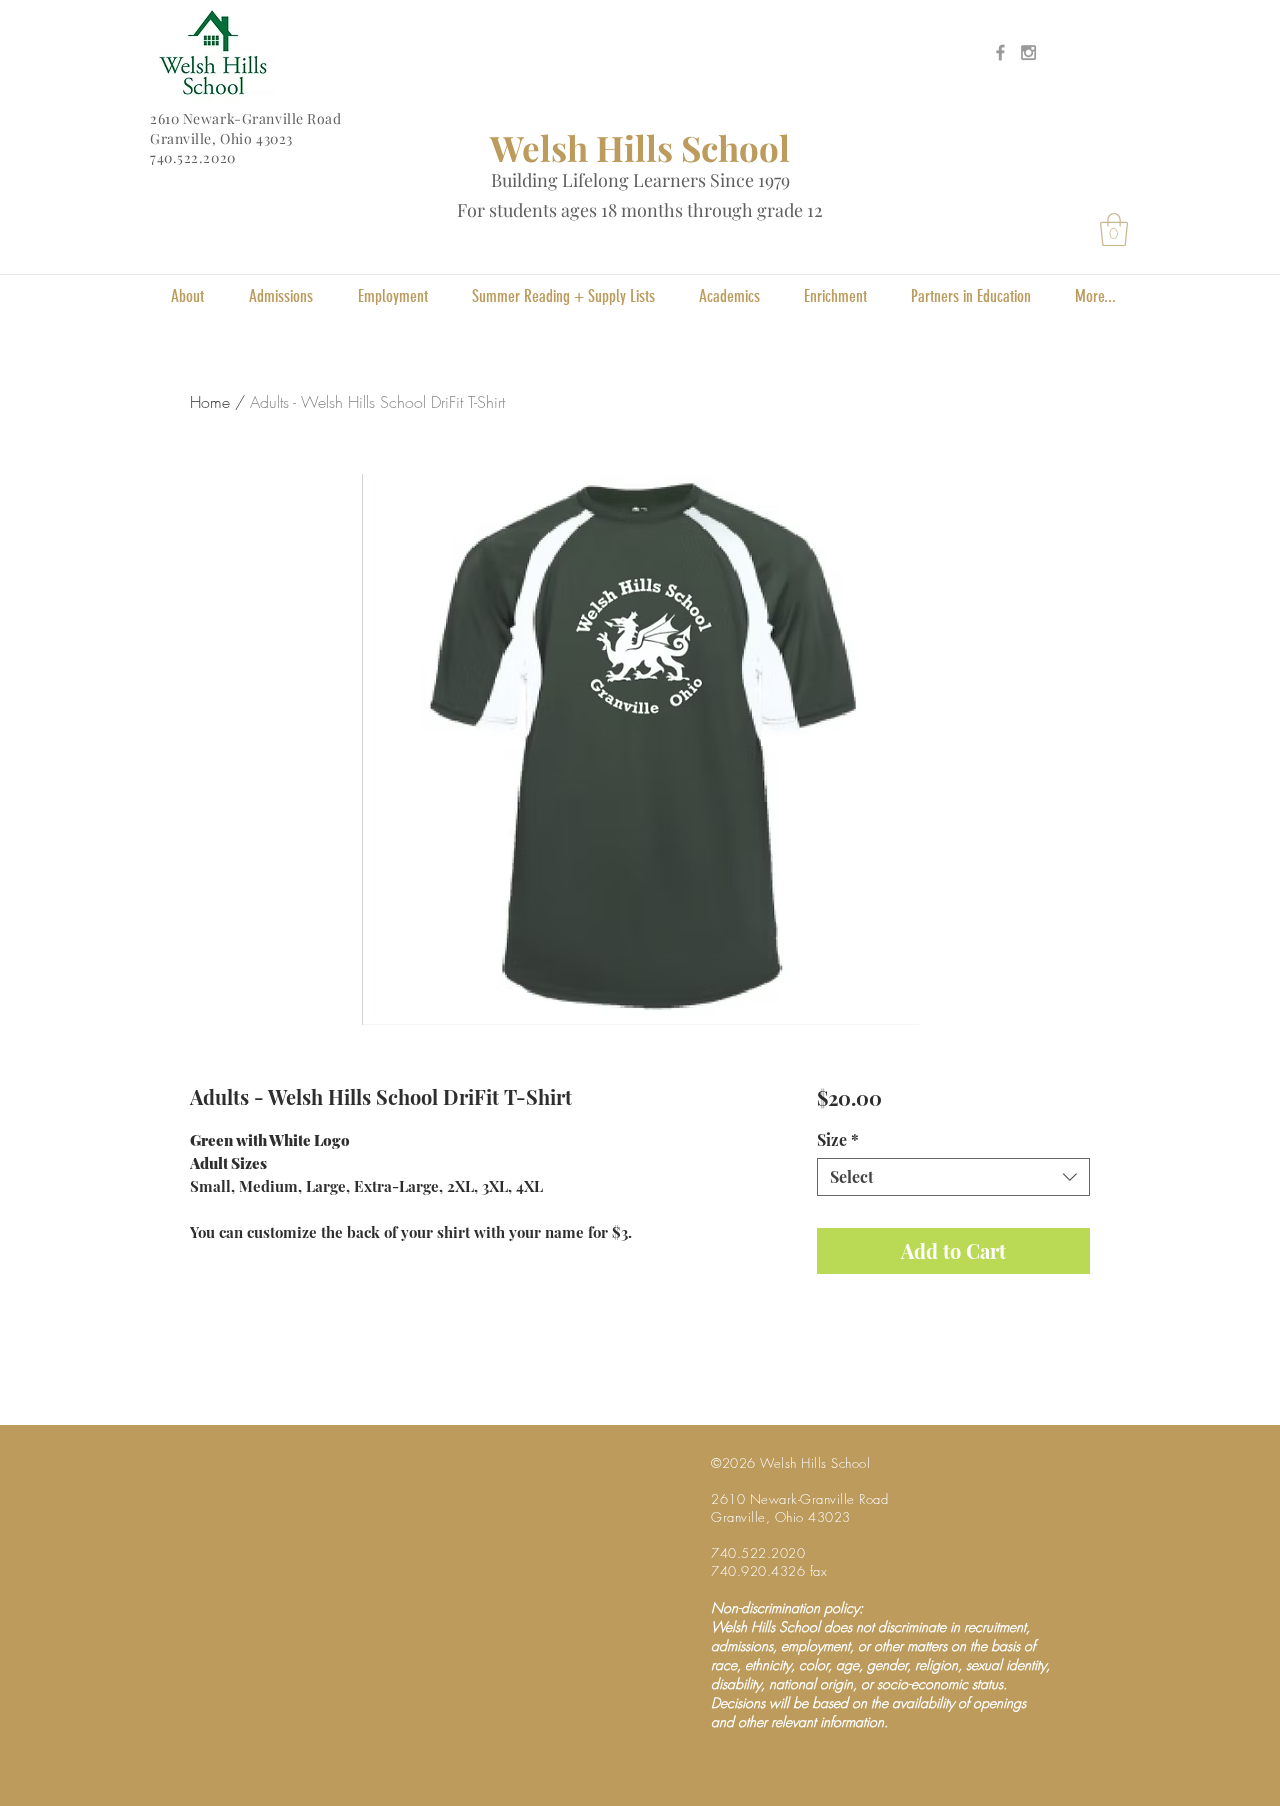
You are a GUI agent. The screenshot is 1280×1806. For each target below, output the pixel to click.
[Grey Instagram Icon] (1028, 52)
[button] (1114, 229)
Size (838, 1140)
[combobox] (953, 1177)
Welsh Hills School (640, 147)
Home (210, 402)
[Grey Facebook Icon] (1000, 52)
